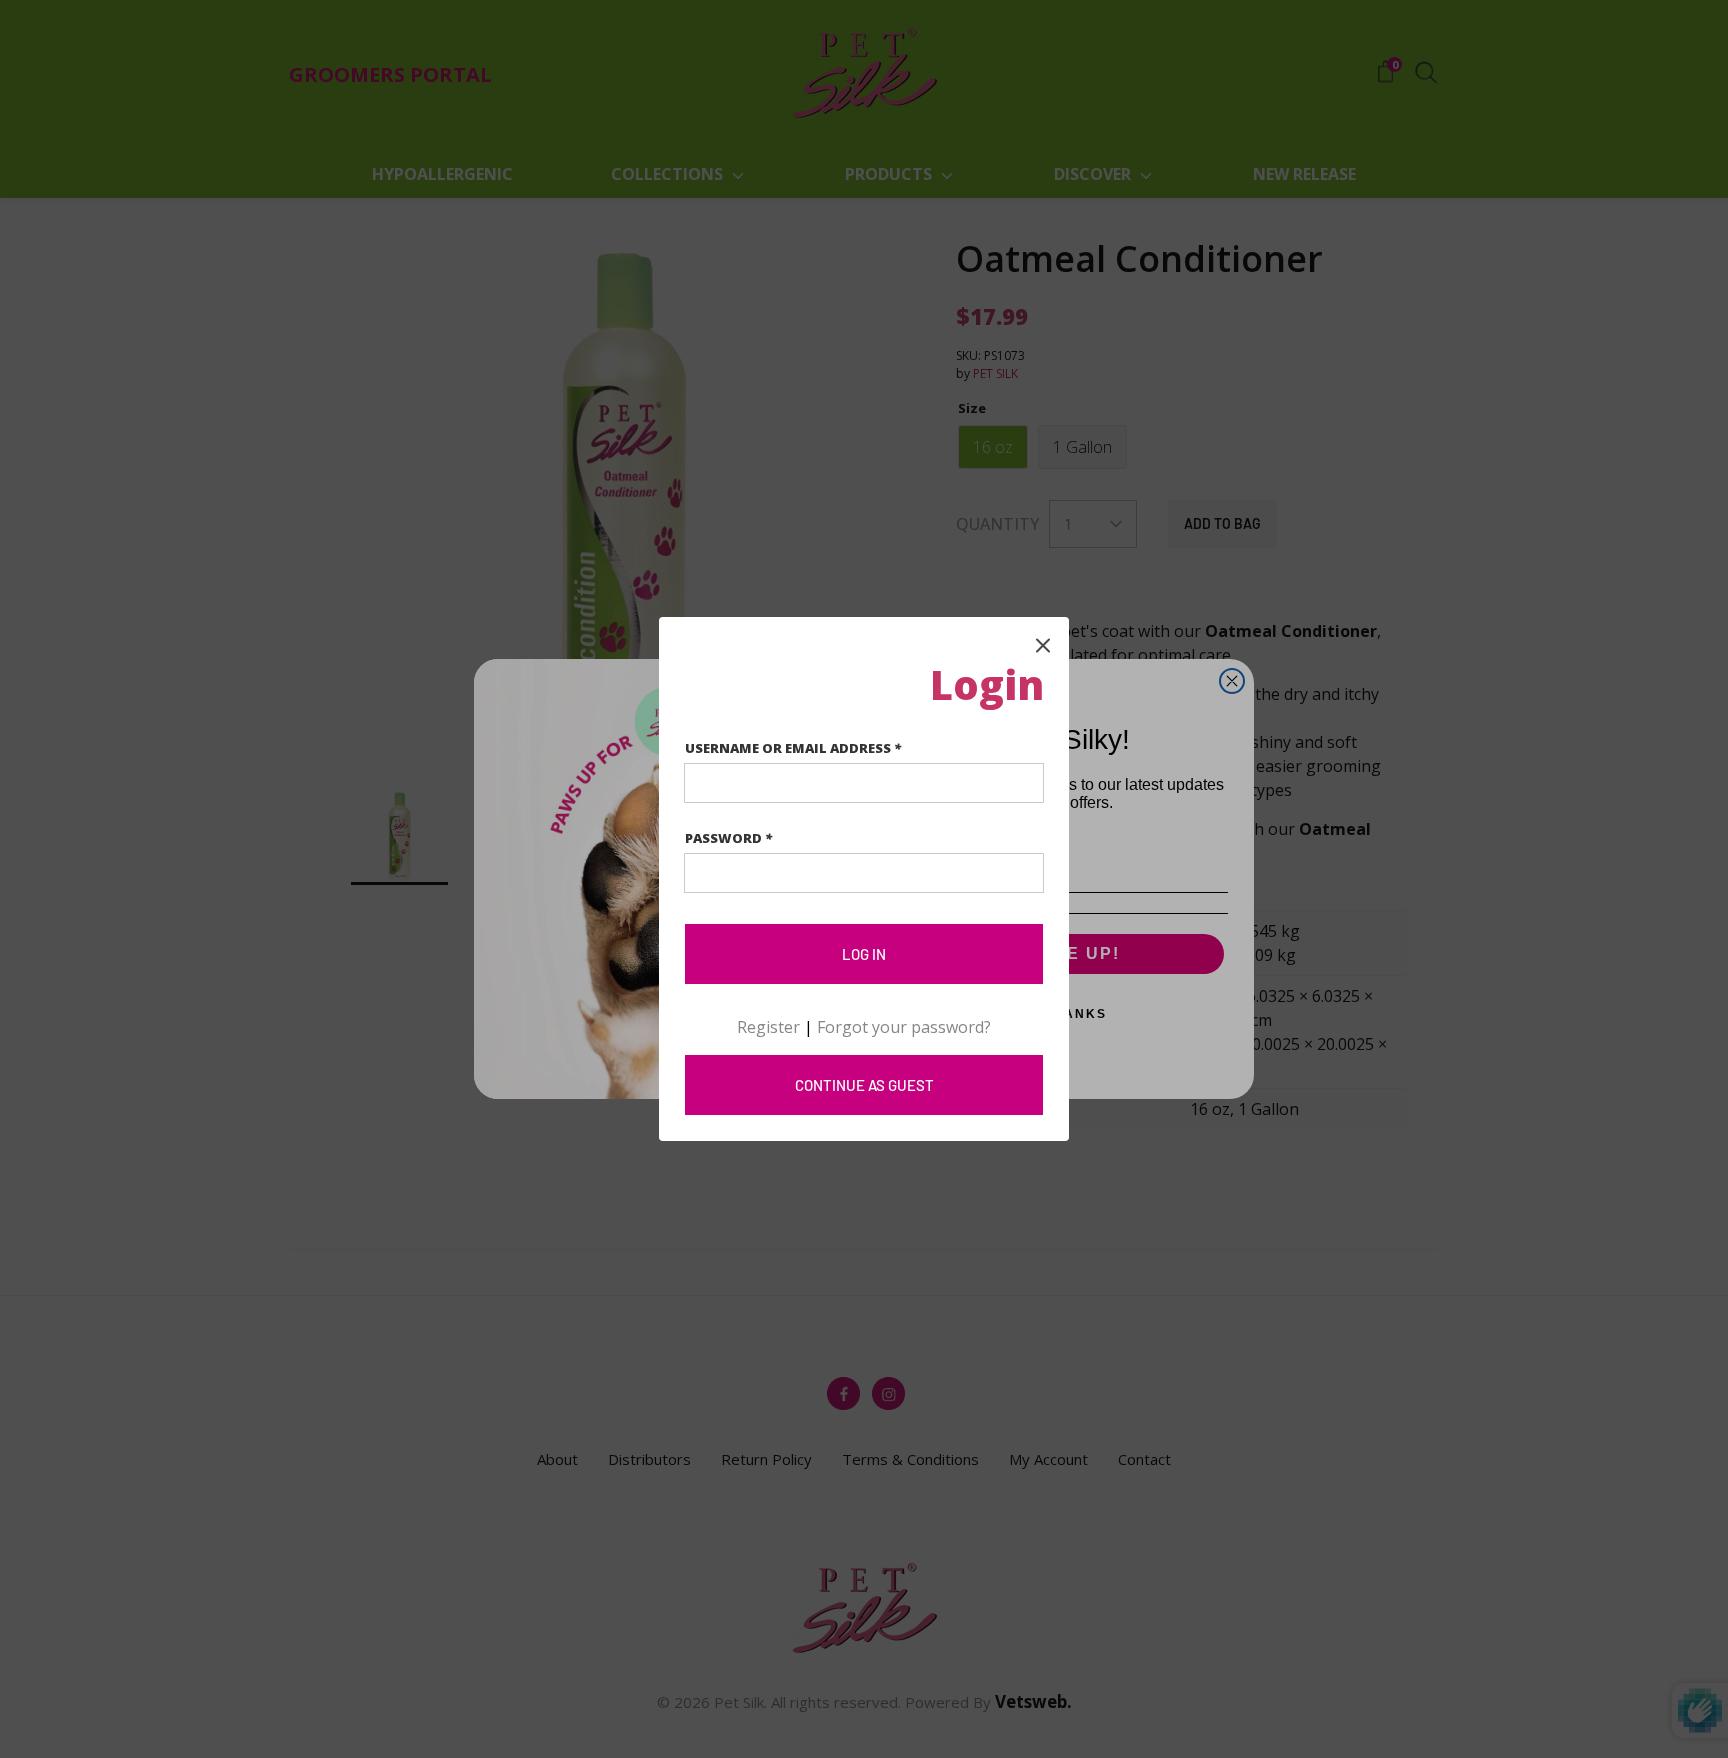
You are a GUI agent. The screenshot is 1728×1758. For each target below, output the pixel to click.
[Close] (1043, 643)
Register (768, 1027)
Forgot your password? (904, 1027)
